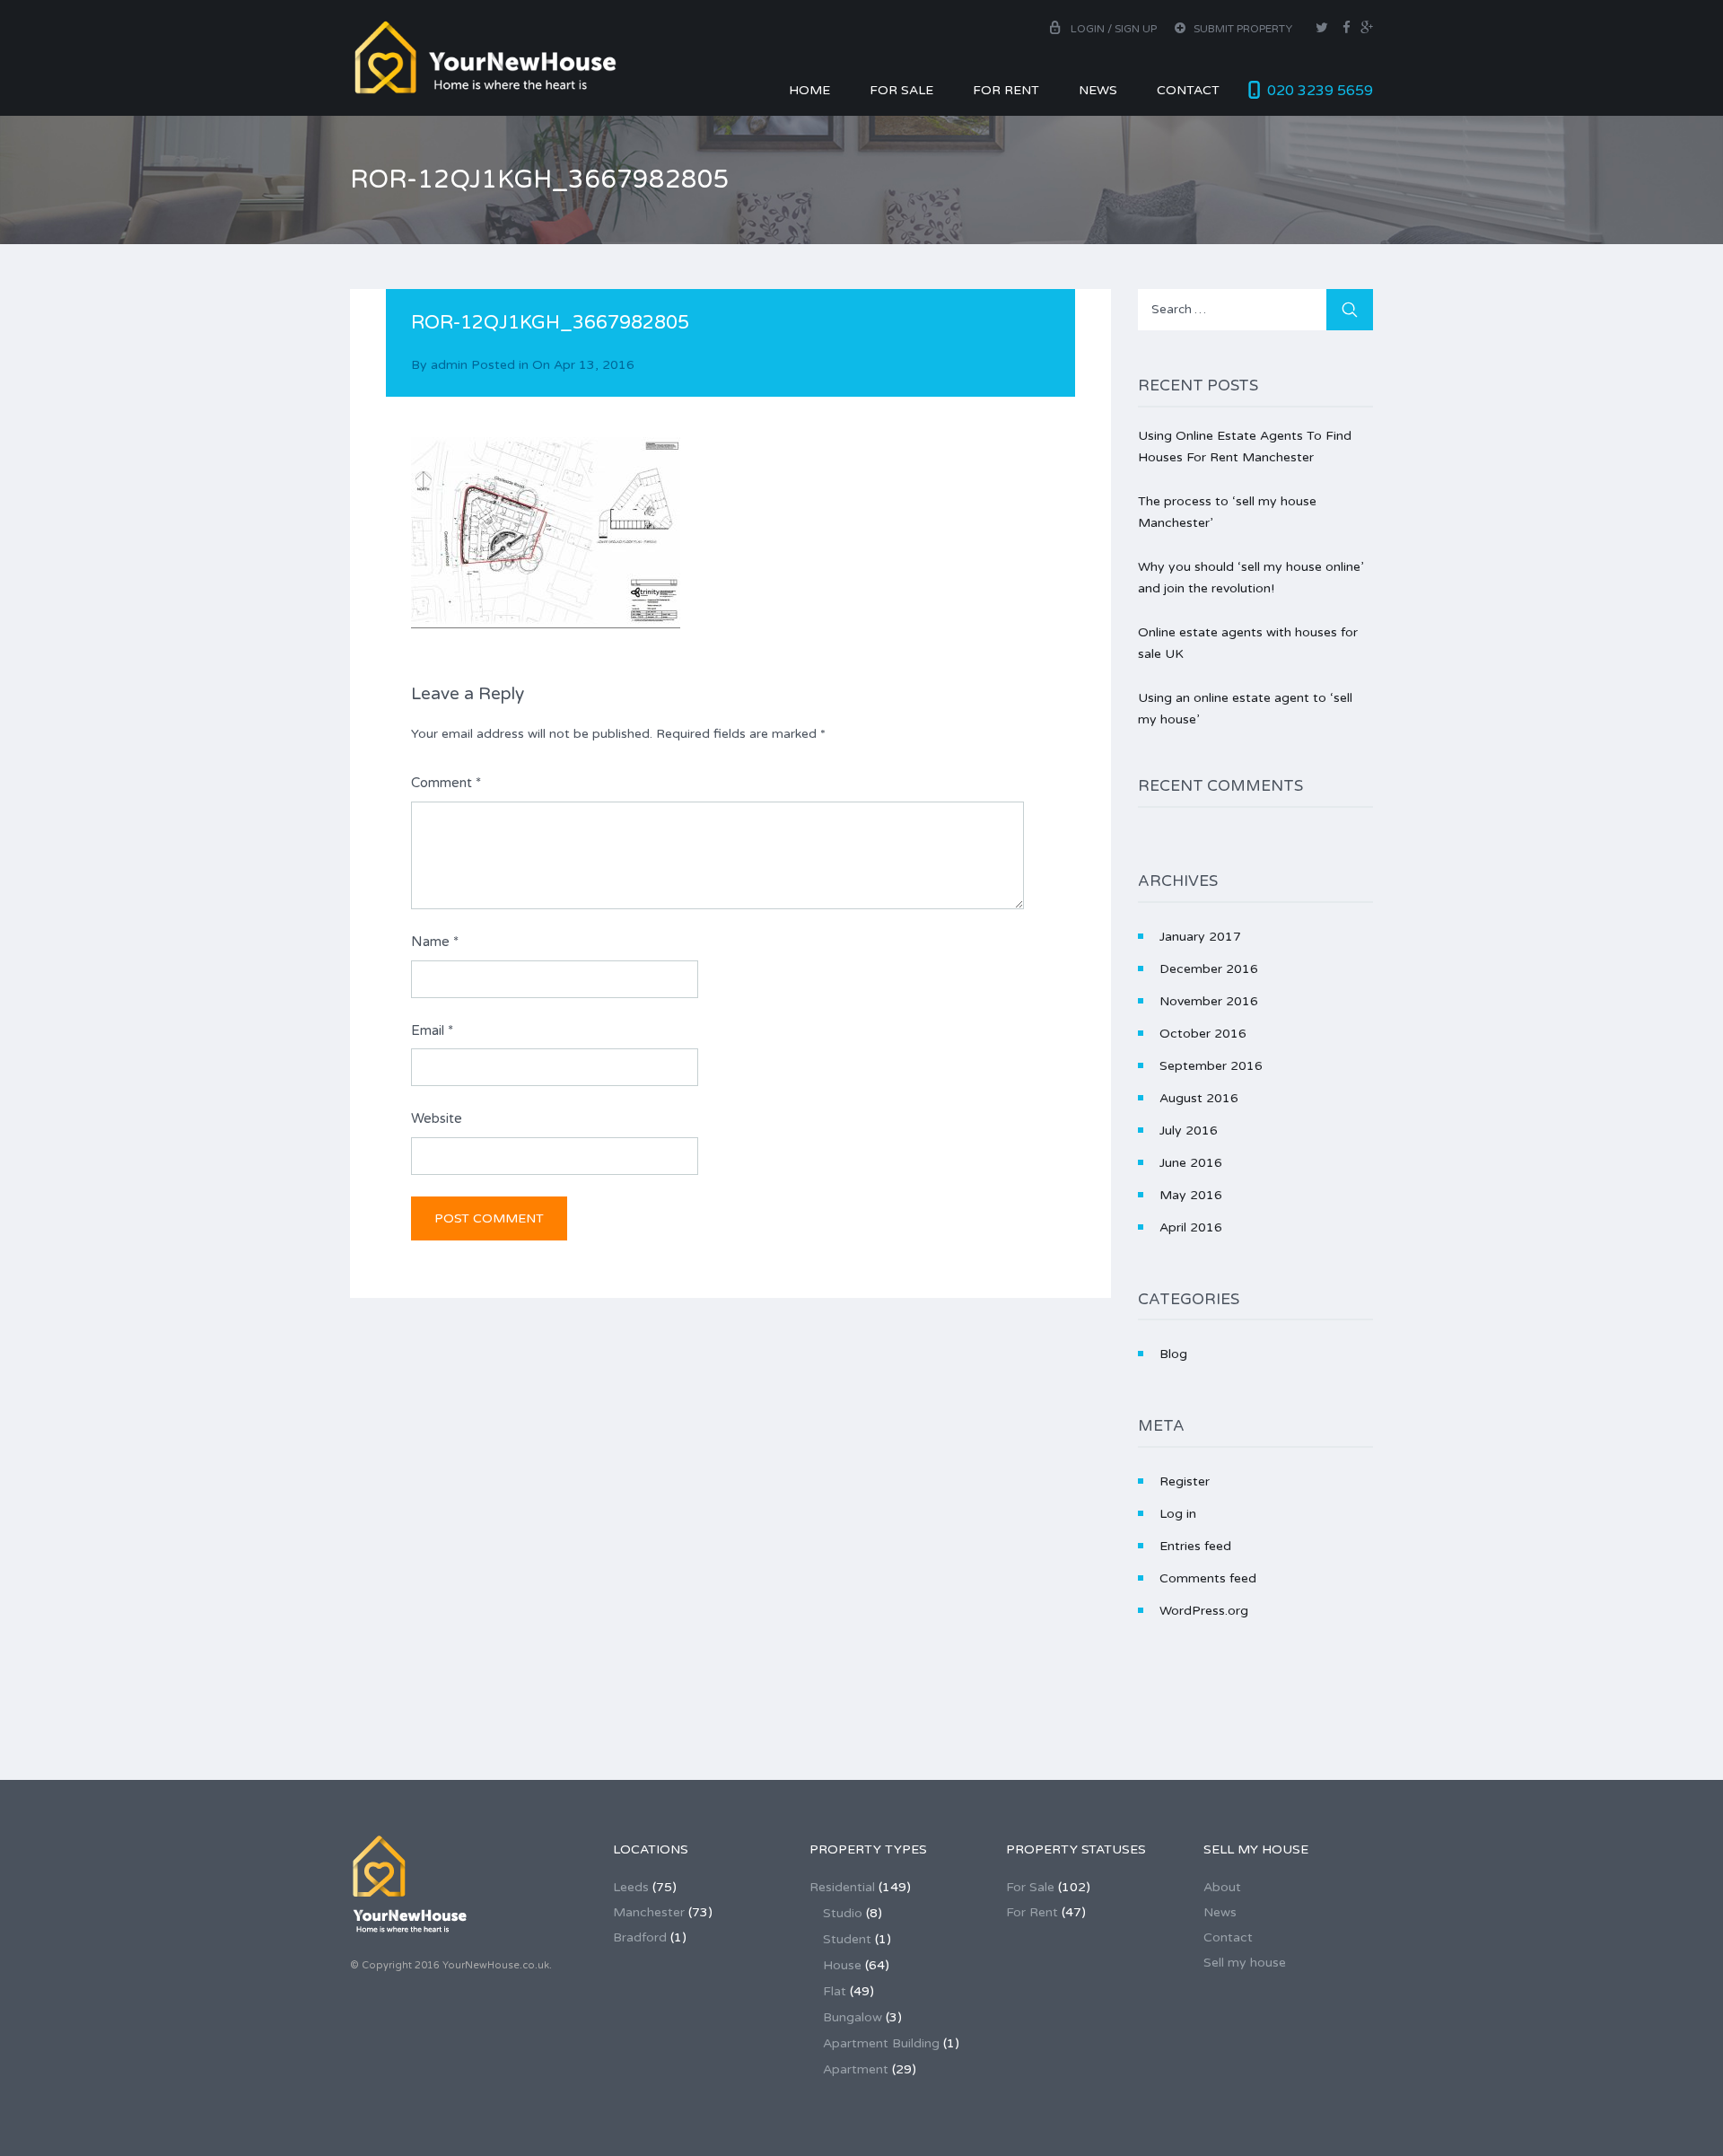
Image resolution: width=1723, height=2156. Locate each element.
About (1222, 1887)
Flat (835, 1991)
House (842, 1965)
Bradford (640, 1937)
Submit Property (1242, 29)
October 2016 (1203, 1034)
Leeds (631, 1887)
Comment (446, 783)
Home (809, 90)
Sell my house (1245, 1963)
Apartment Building (881, 2043)
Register (1185, 1481)
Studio (843, 1913)
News (1098, 90)
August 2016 (1199, 1098)
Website (437, 1118)
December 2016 (1209, 969)
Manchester (649, 1912)
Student (847, 1939)
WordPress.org (1204, 1611)
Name (435, 942)
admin (449, 365)
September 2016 (1211, 1066)
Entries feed (1195, 1546)
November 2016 (1209, 1001)
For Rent (1006, 90)
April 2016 (1191, 1227)
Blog (1173, 1354)
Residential (842, 1887)
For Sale (901, 90)
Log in (1178, 1514)
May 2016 (1191, 1195)
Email (432, 1030)
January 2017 (1200, 937)
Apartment (856, 2069)
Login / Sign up (1114, 29)
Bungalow (853, 2017)
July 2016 (1189, 1131)
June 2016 (1191, 1163)
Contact (1188, 90)
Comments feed (1208, 1578)
